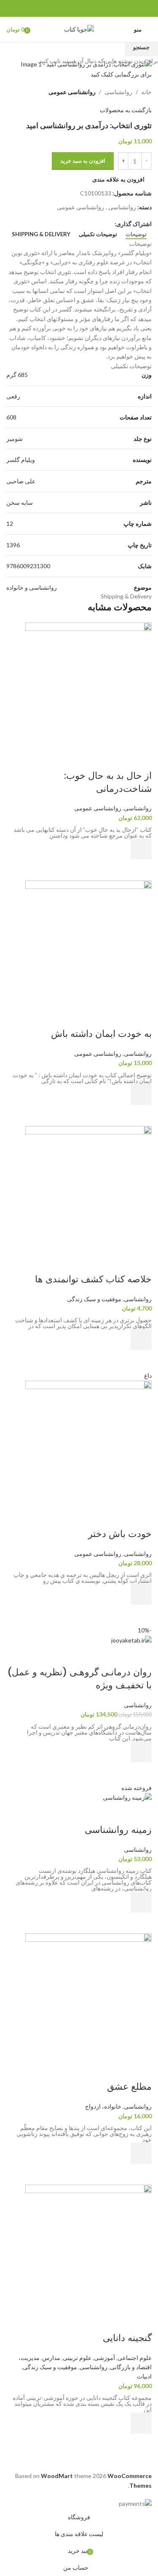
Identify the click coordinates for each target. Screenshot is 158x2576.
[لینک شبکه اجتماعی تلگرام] (60, 9)
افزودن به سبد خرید (83, 161)
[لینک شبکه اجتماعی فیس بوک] (98, 9)
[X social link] (89, 9)
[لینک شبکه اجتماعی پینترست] (79, 9)
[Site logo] (79, 29)
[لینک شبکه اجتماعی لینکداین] (69, 9)
